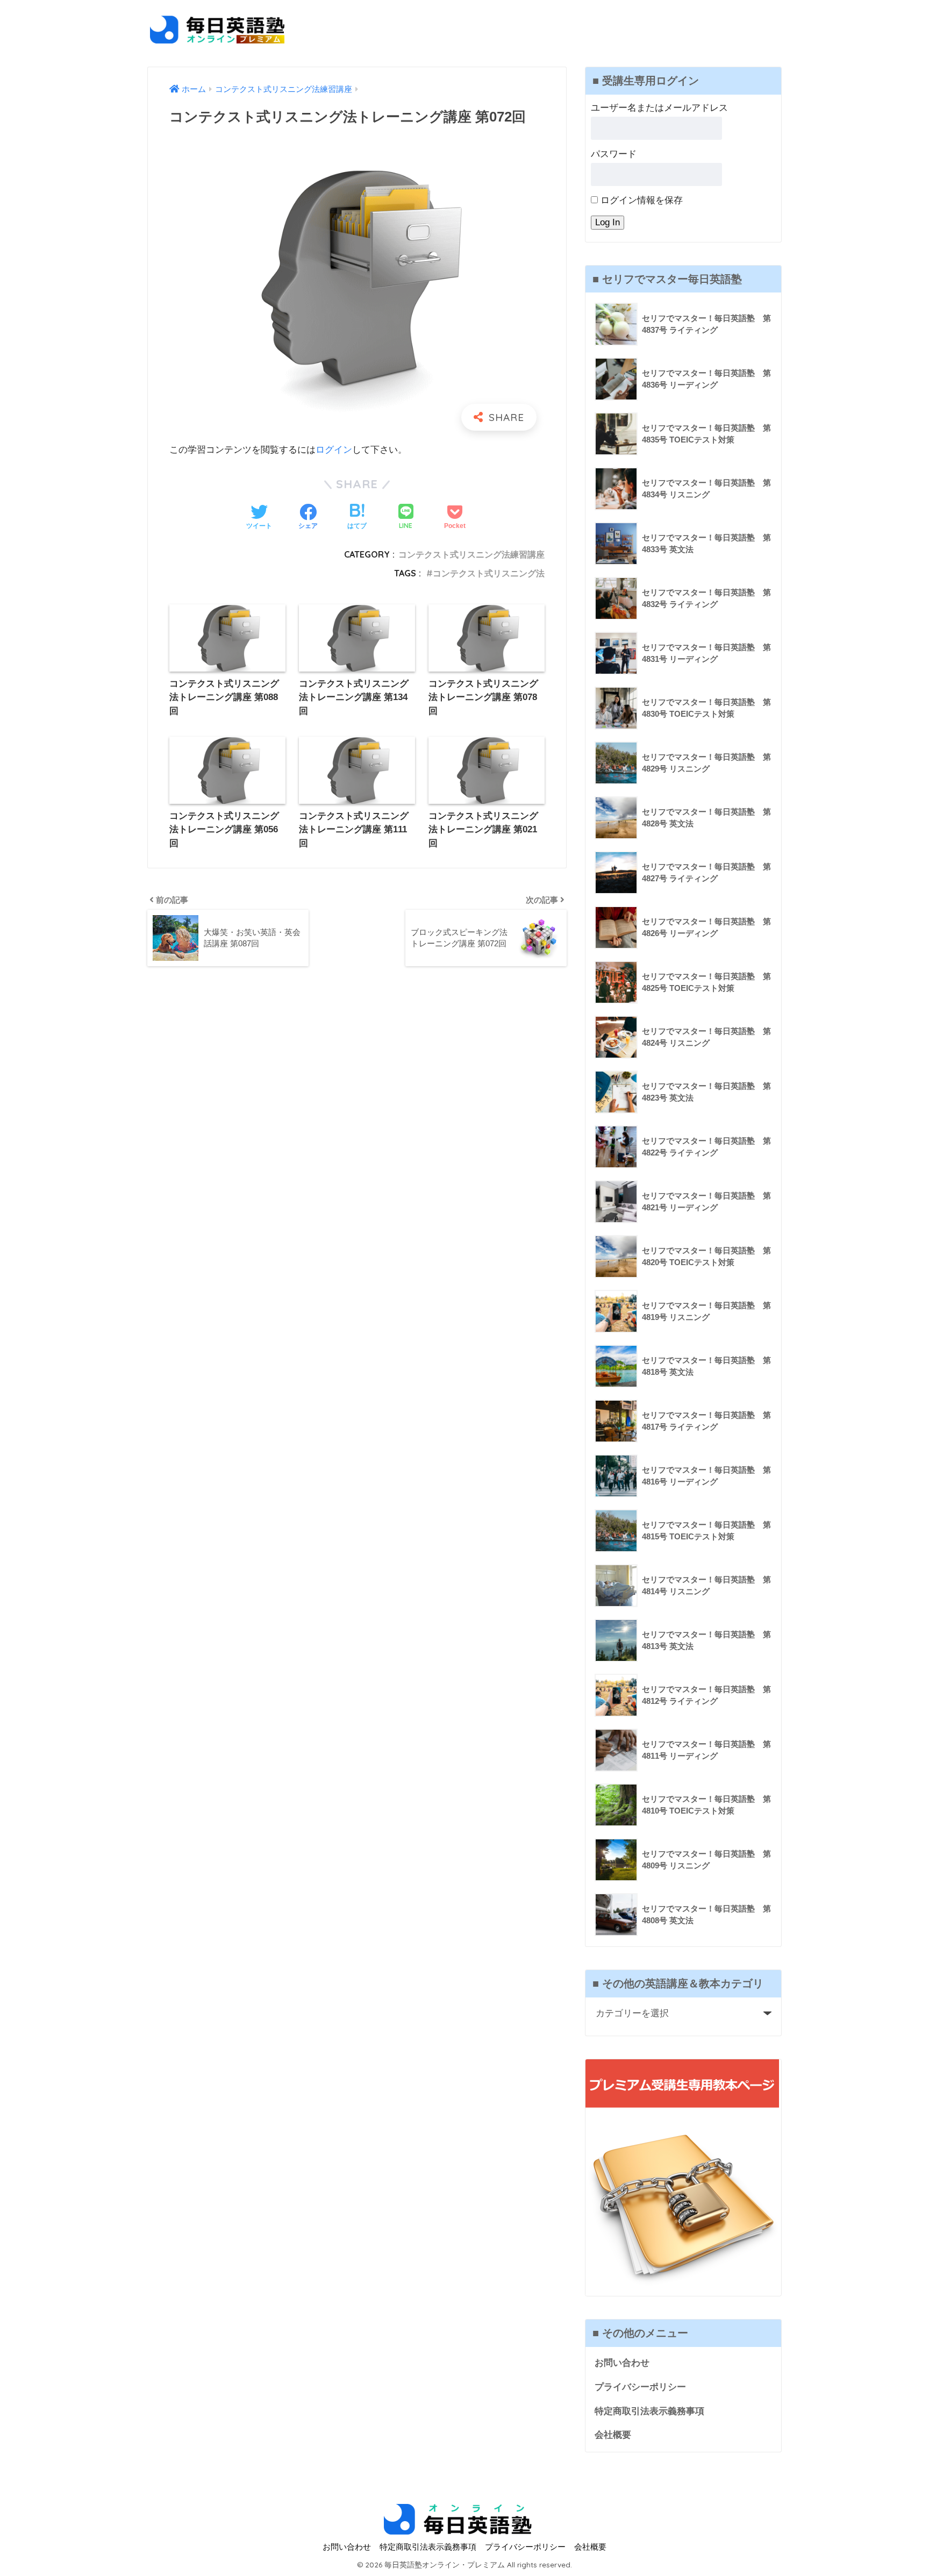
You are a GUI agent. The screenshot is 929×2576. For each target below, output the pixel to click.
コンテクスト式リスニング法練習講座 (471, 554)
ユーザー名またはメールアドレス (659, 108)
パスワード (614, 154)
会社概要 (613, 2435)
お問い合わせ (622, 2363)
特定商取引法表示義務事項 (649, 2411)
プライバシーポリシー (640, 2387)
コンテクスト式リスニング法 (489, 573)
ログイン (334, 450)
